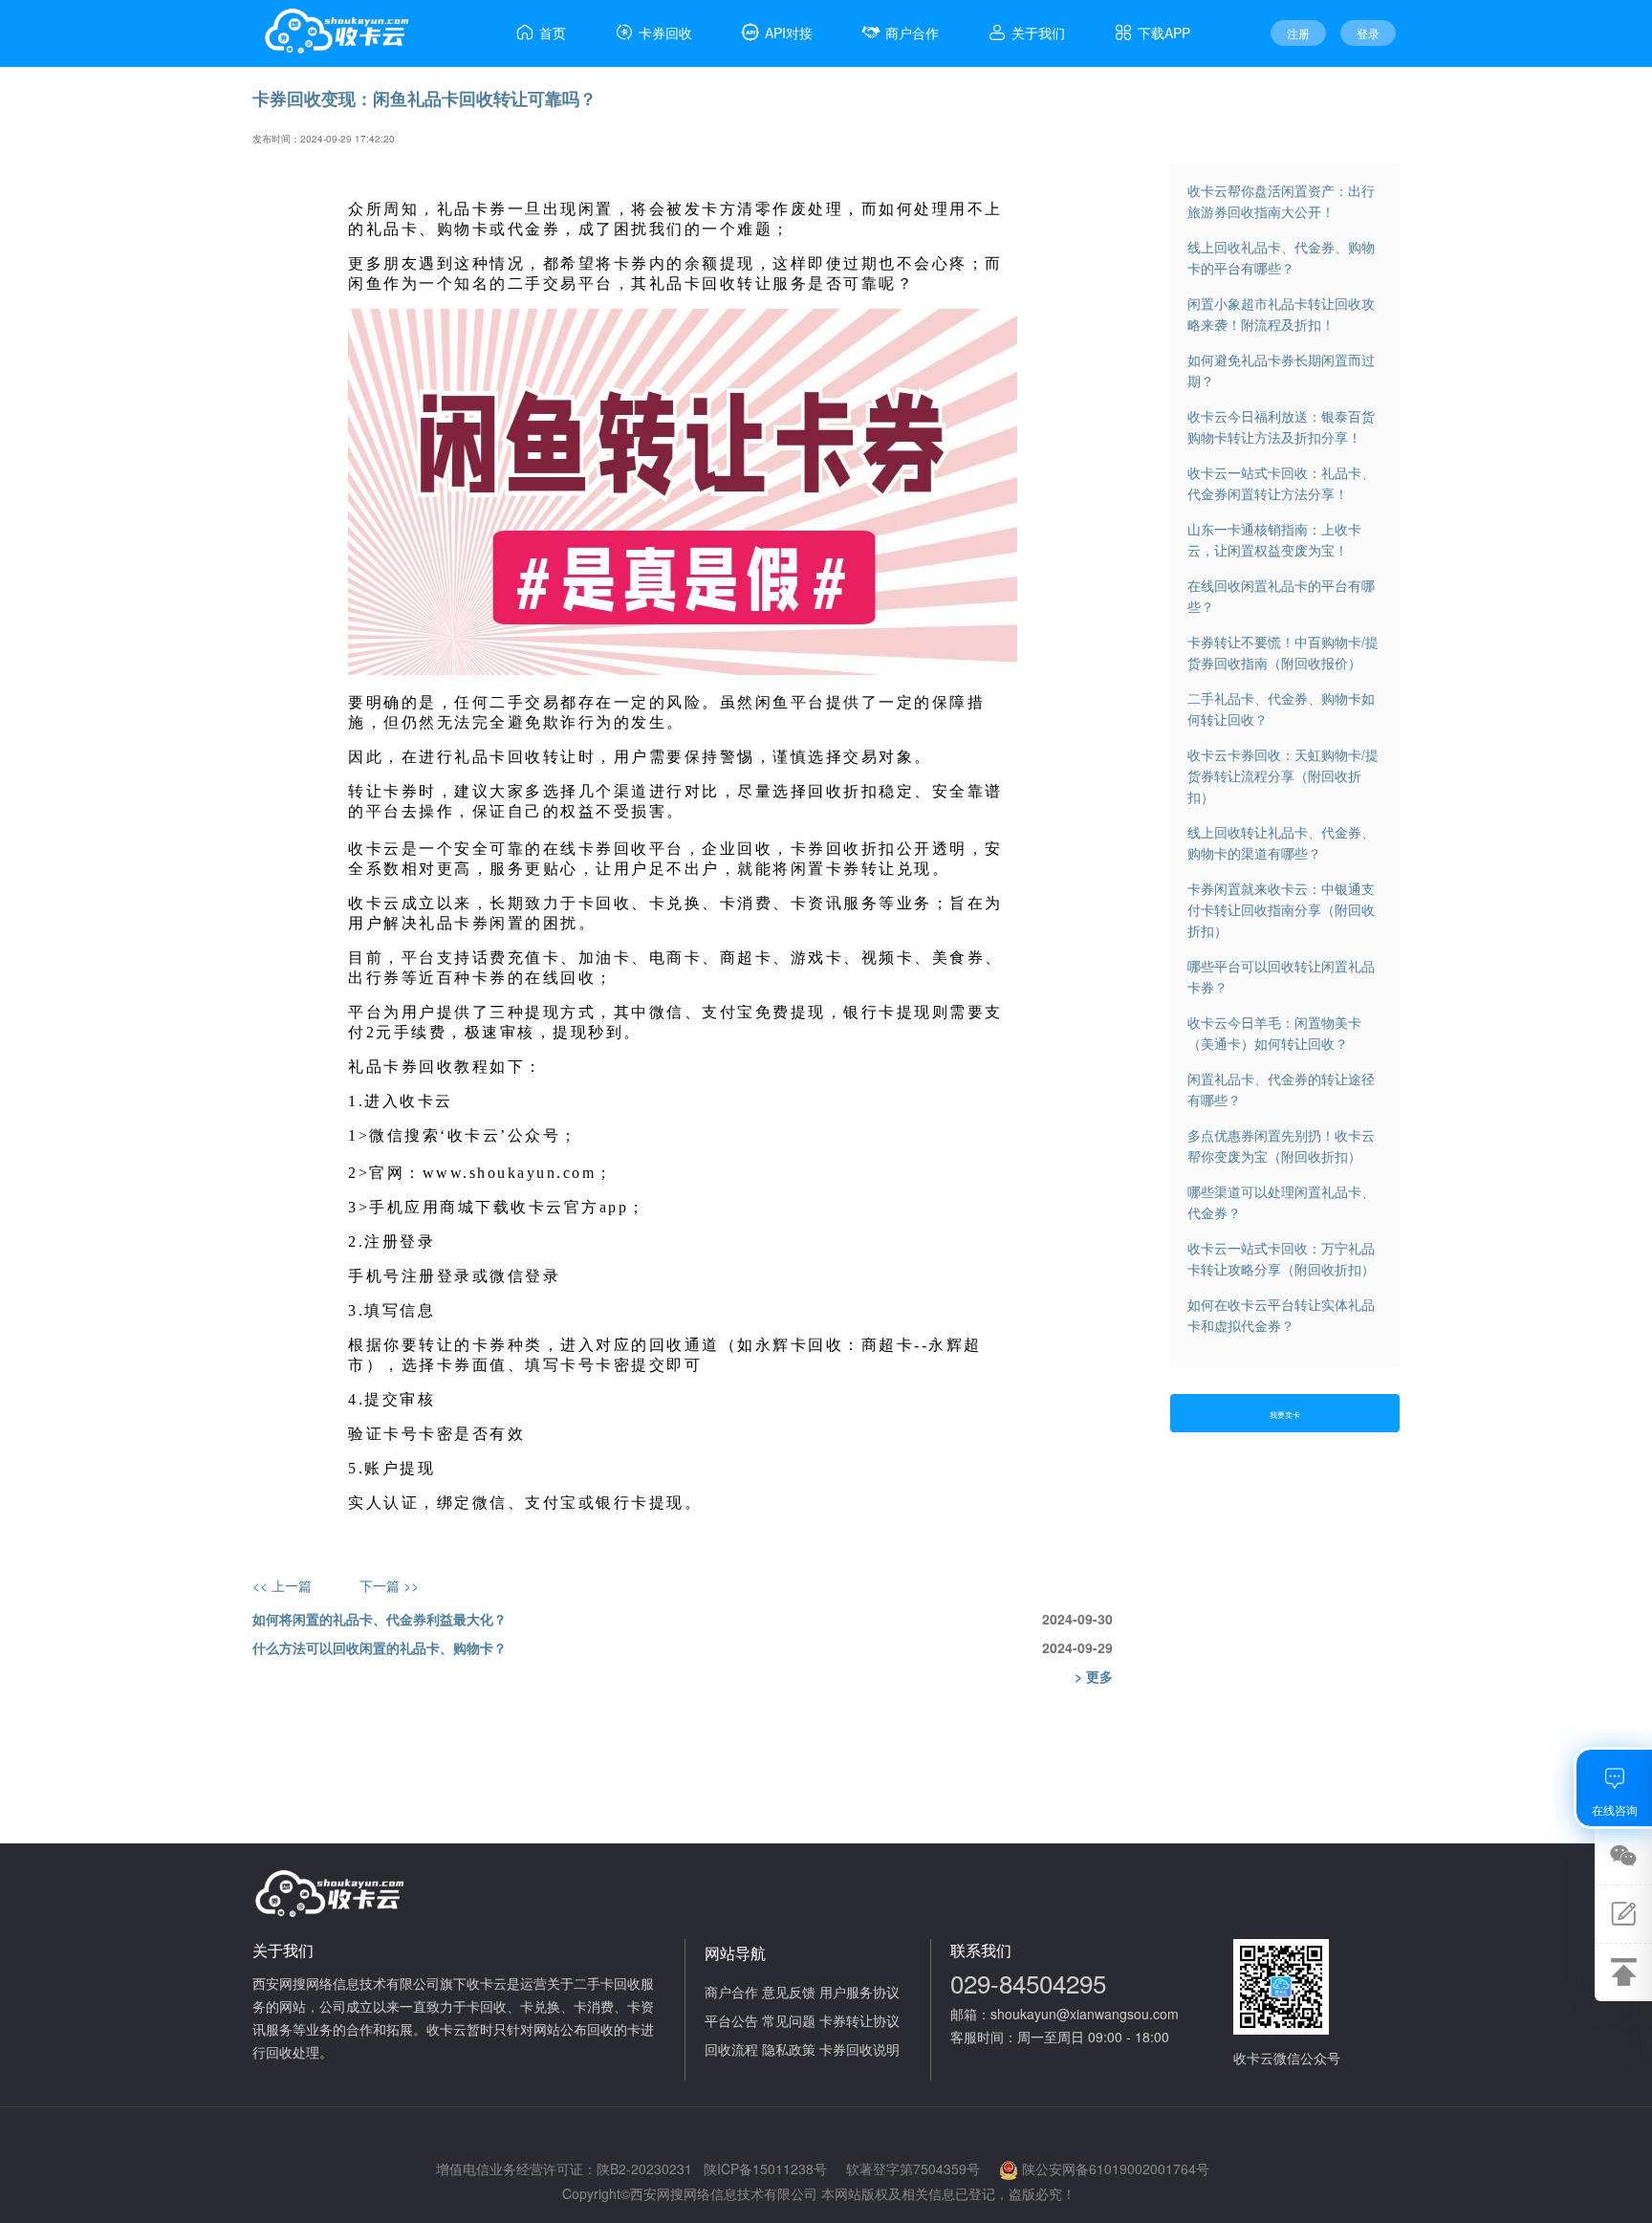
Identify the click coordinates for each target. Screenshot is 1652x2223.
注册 (1298, 33)
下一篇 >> (389, 1585)
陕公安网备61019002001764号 (1116, 2169)
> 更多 (1094, 1676)
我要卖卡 (1285, 1415)
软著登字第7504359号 (913, 2169)
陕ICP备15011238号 (765, 2169)
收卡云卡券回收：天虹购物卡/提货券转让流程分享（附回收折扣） (1283, 775)
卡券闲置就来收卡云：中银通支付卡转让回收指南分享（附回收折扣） (1281, 909)
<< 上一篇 (282, 1585)
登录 (1368, 33)
